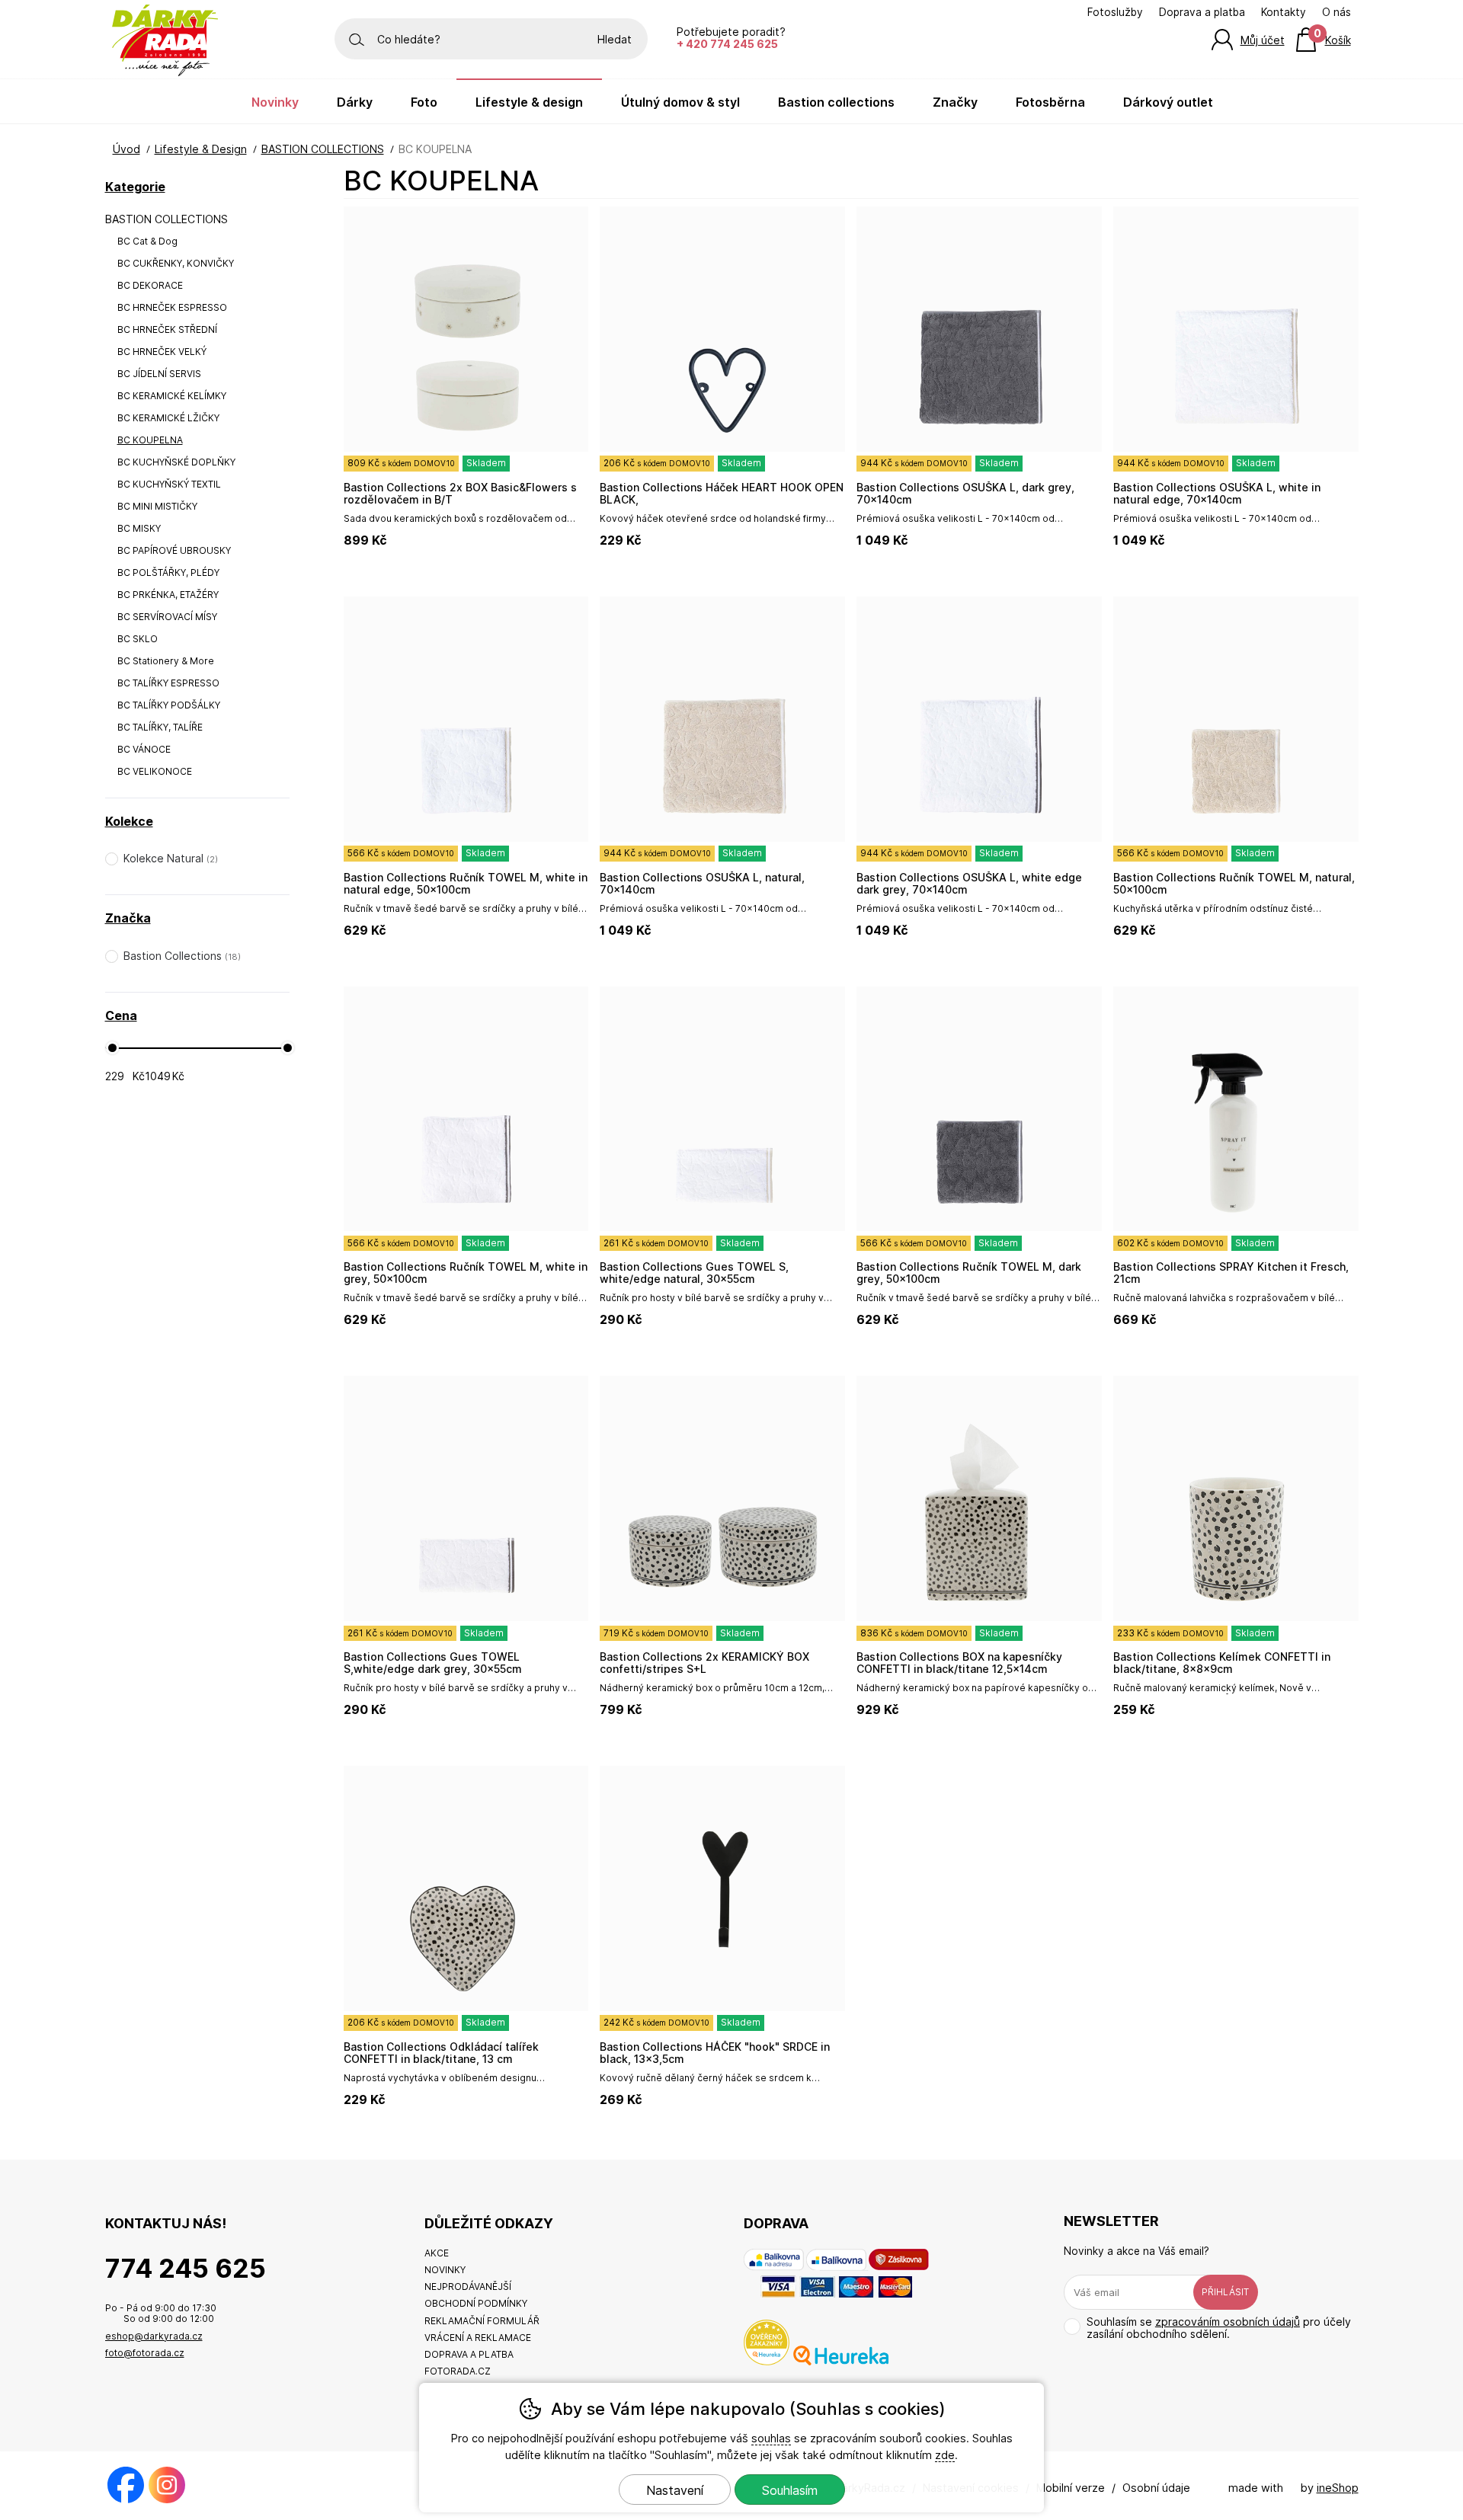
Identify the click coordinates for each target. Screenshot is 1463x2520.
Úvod (126, 149)
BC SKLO (138, 639)
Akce (437, 2253)
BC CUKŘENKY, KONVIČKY (176, 263)
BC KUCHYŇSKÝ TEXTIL (169, 484)
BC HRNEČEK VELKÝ (162, 352)
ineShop (1338, 2488)
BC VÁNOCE (144, 749)
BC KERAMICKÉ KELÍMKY (172, 396)
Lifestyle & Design (201, 149)
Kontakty (1284, 12)
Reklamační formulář (482, 2321)
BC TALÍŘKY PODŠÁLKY (169, 705)
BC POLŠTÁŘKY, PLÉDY (168, 572)
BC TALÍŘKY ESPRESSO (168, 683)
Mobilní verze (1071, 2488)
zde (945, 2455)
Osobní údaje (1156, 2488)
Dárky (355, 102)
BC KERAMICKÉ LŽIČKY (168, 418)
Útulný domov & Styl (680, 102)
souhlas (771, 2438)
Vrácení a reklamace (478, 2338)
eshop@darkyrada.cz (154, 2336)
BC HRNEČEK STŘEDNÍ (167, 329)
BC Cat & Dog (147, 241)
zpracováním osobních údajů (1228, 2322)
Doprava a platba (1202, 12)
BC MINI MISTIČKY (157, 506)
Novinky (275, 102)
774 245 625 (186, 2268)
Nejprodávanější (468, 2287)
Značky (955, 102)
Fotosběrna (1050, 102)
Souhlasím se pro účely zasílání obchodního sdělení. (1219, 2328)
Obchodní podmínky (476, 2303)
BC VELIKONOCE (155, 771)
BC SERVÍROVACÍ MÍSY (167, 617)
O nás (1337, 12)
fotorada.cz (458, 2371)
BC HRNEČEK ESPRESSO (172, 307)
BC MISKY (139, 528)
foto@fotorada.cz (145, 2353)
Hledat (615, 39)
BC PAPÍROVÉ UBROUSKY (174, 550)
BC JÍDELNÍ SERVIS (159, 374)
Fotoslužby (1115, 12)
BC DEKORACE (150, 285)
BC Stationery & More (166, 661)
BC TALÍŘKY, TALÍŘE (160, 727)
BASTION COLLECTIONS (166, 219)
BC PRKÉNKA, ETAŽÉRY (168, 595)
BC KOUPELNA (150, 440)
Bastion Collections (836, 102)
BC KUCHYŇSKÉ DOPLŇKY (176, 462)
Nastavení (675, 2490)
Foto (424, 102)
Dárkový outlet (1168, 102)
